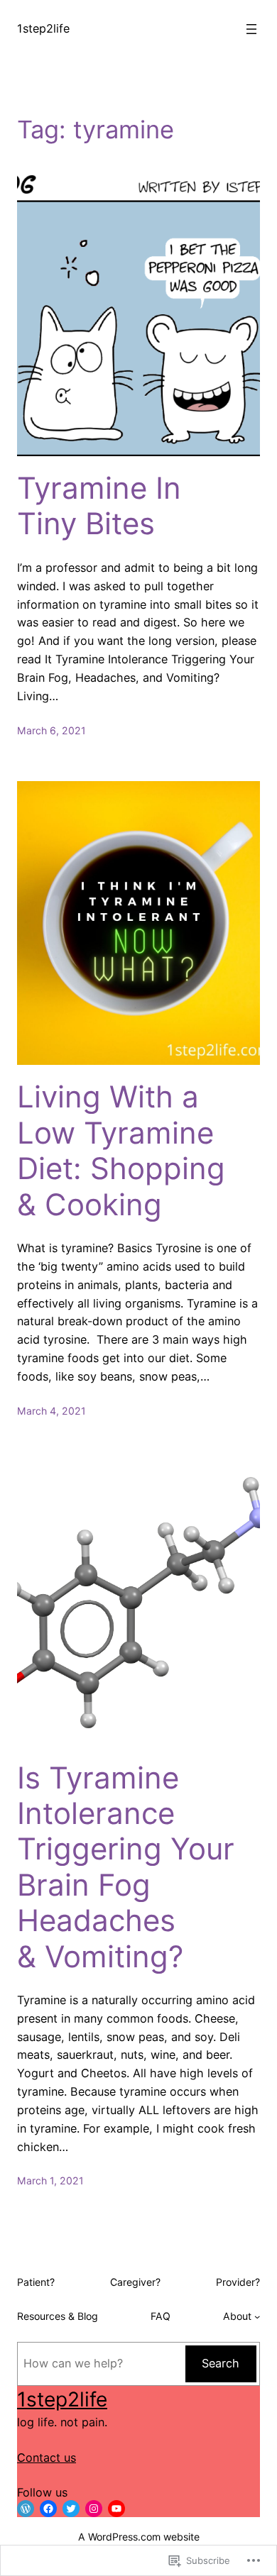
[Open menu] (251, 29)
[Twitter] (71, 2509)
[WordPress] (26, 2509)
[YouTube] (116, 2509)
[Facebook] (48, 2509)
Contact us (47, 2458)
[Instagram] (94, 2509)
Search (221, 2363)
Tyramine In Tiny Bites (99, 506)
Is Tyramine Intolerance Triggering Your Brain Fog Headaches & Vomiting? (126, 1867)
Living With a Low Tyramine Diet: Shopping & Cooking (121, 1150)
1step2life (43, 28)
